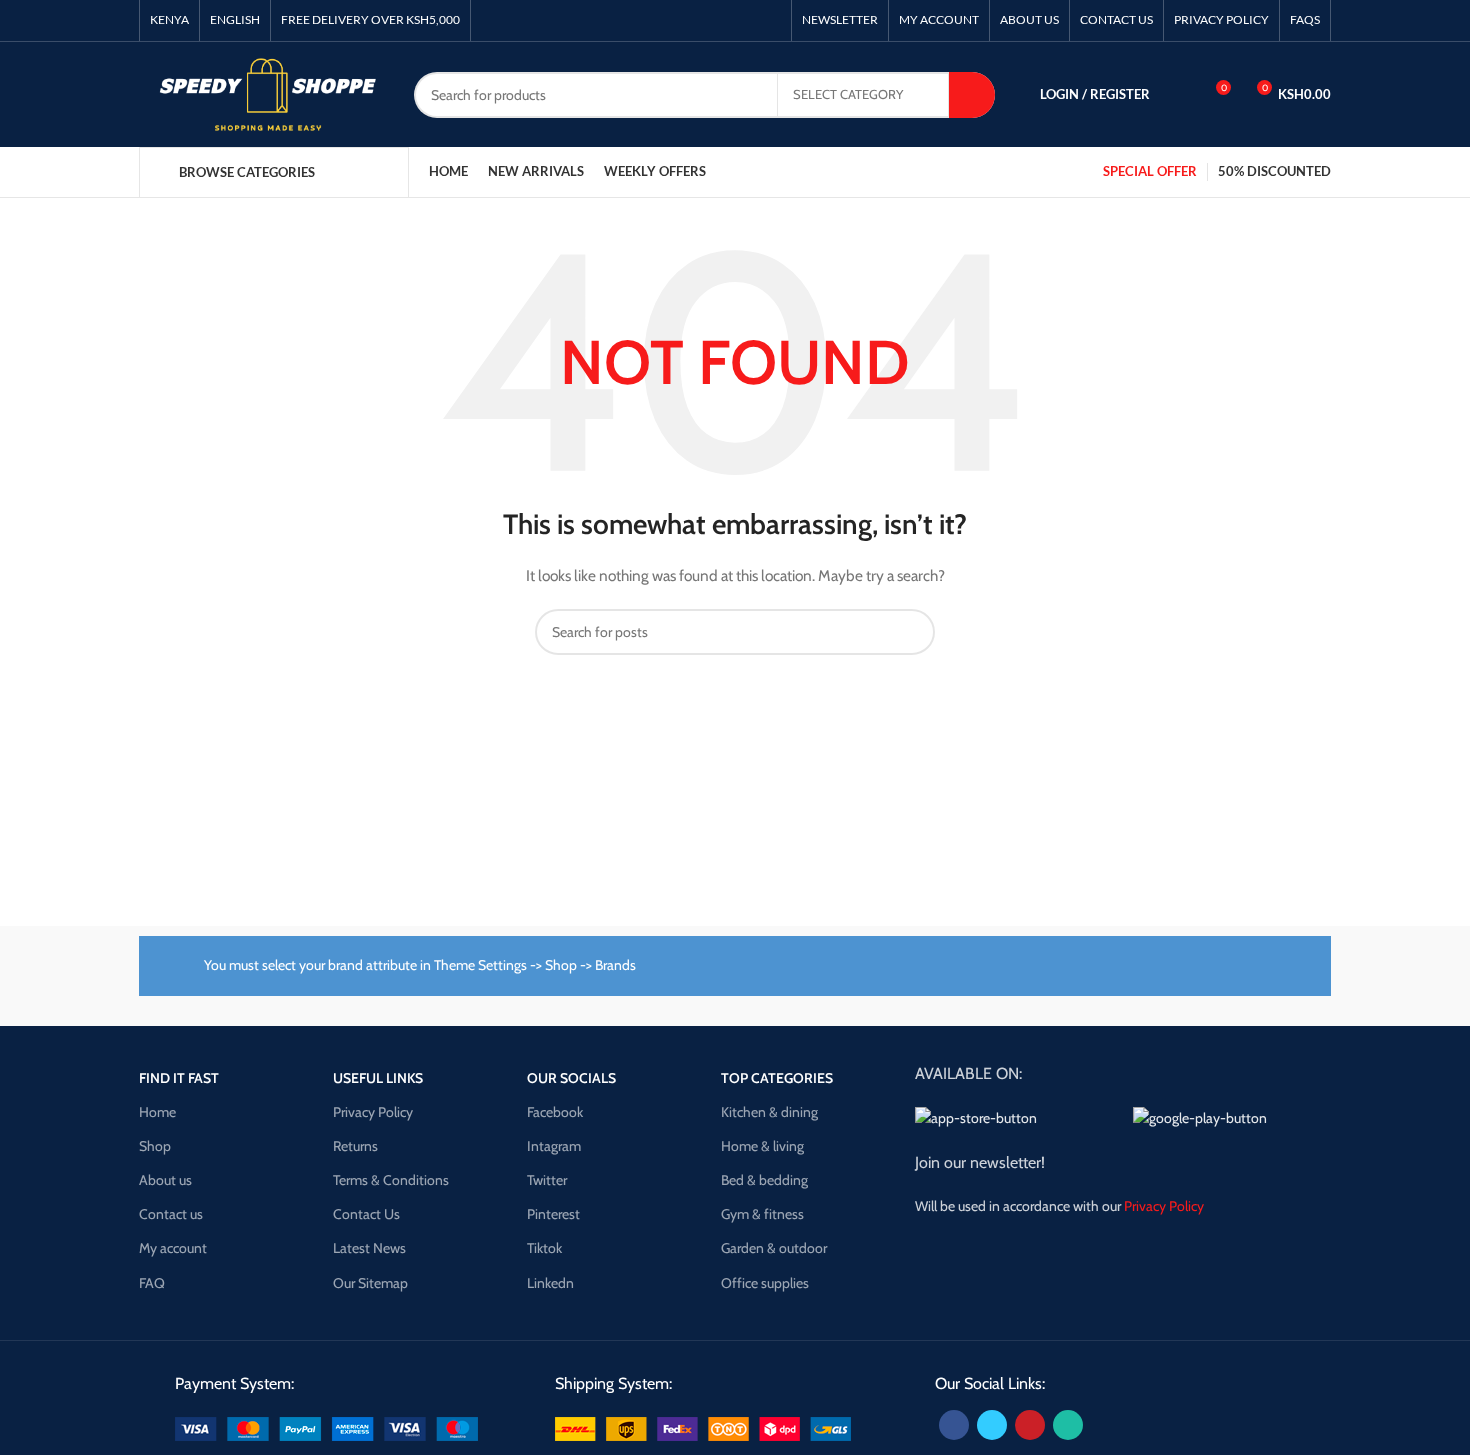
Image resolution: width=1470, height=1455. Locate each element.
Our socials (571, 1078)
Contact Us (366, 1214)
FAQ (152, 1283)
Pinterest (553, 1214)
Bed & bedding (764, 1180)
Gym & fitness (762, 1214)
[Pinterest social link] (1030, 1425)
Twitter (547, 1180)
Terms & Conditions (391, 1180)
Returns (355, 1146)
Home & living (762, 1146)
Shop (155, 1146)
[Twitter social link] (992, 1425)
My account (173, 1248)
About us (165, 1180)
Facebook (555, 1112)
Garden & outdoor (774, 1248)
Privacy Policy (373, 1112)
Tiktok (544, 1248)
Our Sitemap (370, 1283)
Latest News (369, 1248)
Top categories (777, 1078)
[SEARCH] (972, 95)
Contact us (171, 1214)
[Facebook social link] (954, 1425)
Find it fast (179, 1078)
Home (157, 1112)
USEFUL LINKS (378, 1078)
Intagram (554, 1146)
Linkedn (550, 1283)
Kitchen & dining (769, 1112)
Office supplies (765, 1283)
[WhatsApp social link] (1068, 1425)
